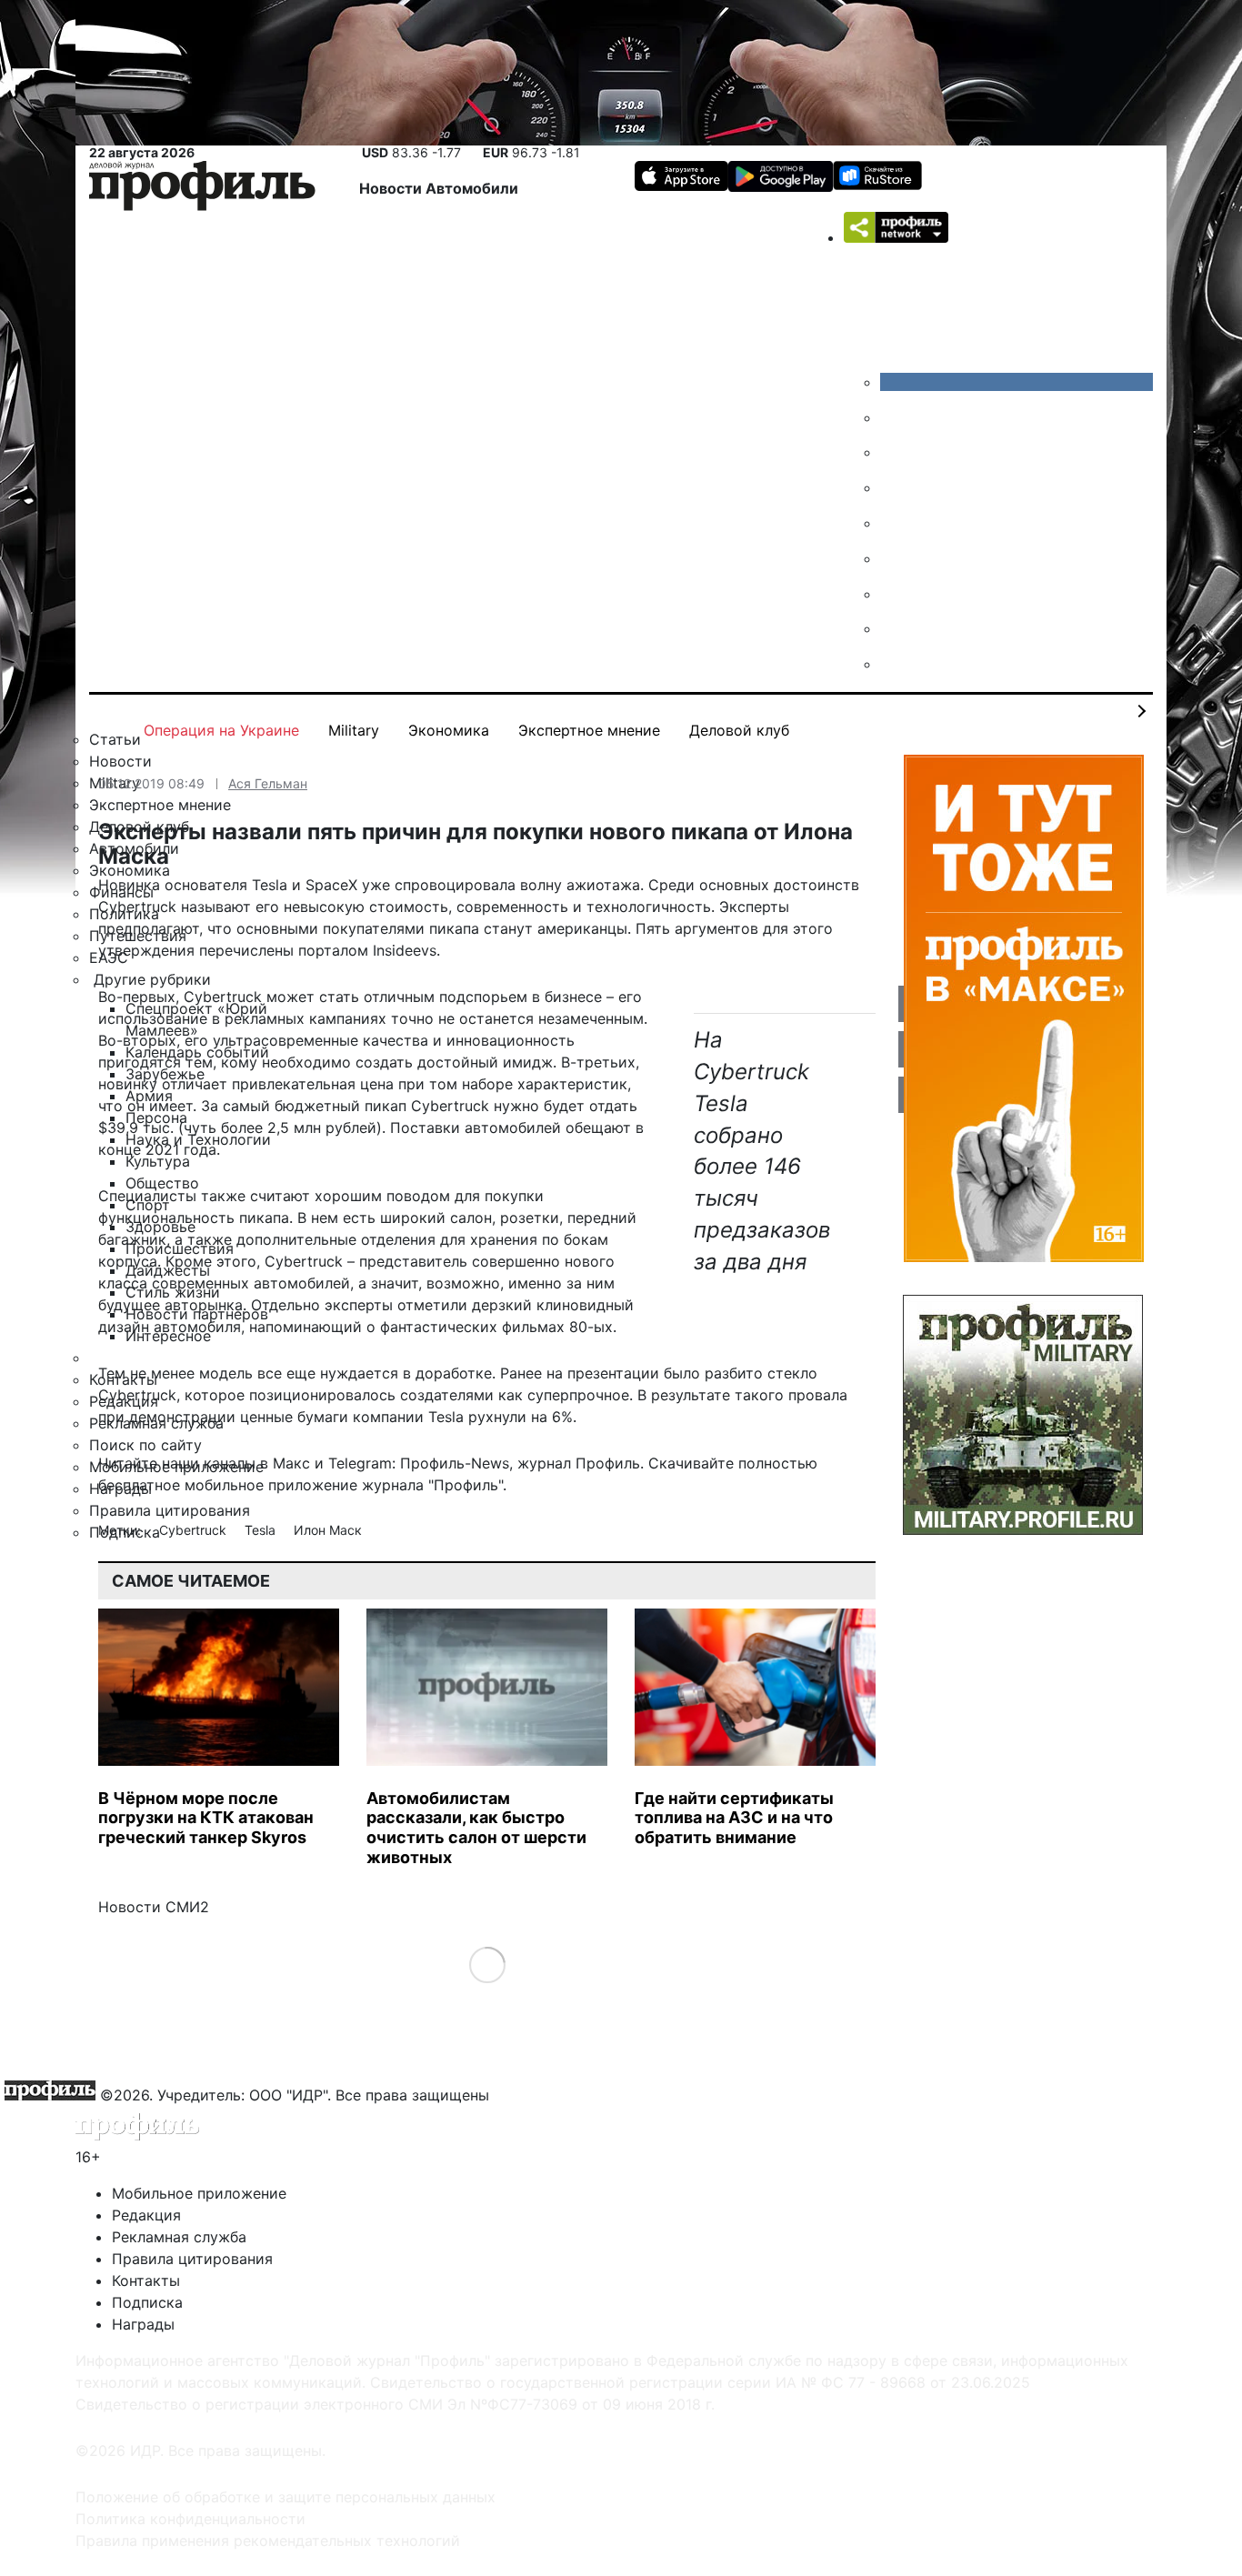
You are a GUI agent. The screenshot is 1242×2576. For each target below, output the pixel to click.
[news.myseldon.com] (894, 523)
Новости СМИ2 (154, 1907)
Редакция (146, 2215)
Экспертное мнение (589, 730)
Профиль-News (455, 1463)
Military (354, 730)
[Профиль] (202, 189)
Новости (392, 188)
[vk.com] (1017, 382)
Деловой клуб (739, 730)
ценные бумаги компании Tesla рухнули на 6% (406, 1417)
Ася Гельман (268, 783)
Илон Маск (328, 1530)
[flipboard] (894, 664)
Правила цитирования (192, 2259)
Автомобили (472, 188)
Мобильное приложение (199, 2193)
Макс (291, 1463)
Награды (143, 2324)
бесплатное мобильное (181, 1485)
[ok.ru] (894, 417)
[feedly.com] (894, 594)
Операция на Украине (221, 730)
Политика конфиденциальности (190, 2519)
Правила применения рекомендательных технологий (268, 2541)
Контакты (146, 2280)
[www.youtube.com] (894, 452)
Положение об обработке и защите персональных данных (285, 2497)
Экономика (449, 730)
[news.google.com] (894, 558)
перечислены (246, 950)
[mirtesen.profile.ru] (894, 487)
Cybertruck (195, 1530)
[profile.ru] (894, 628)
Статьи (115, 739)
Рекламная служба (179, 2237)
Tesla (262, 1530)
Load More (487, 1965)
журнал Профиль (579, 1463)
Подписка (147, 2302)
